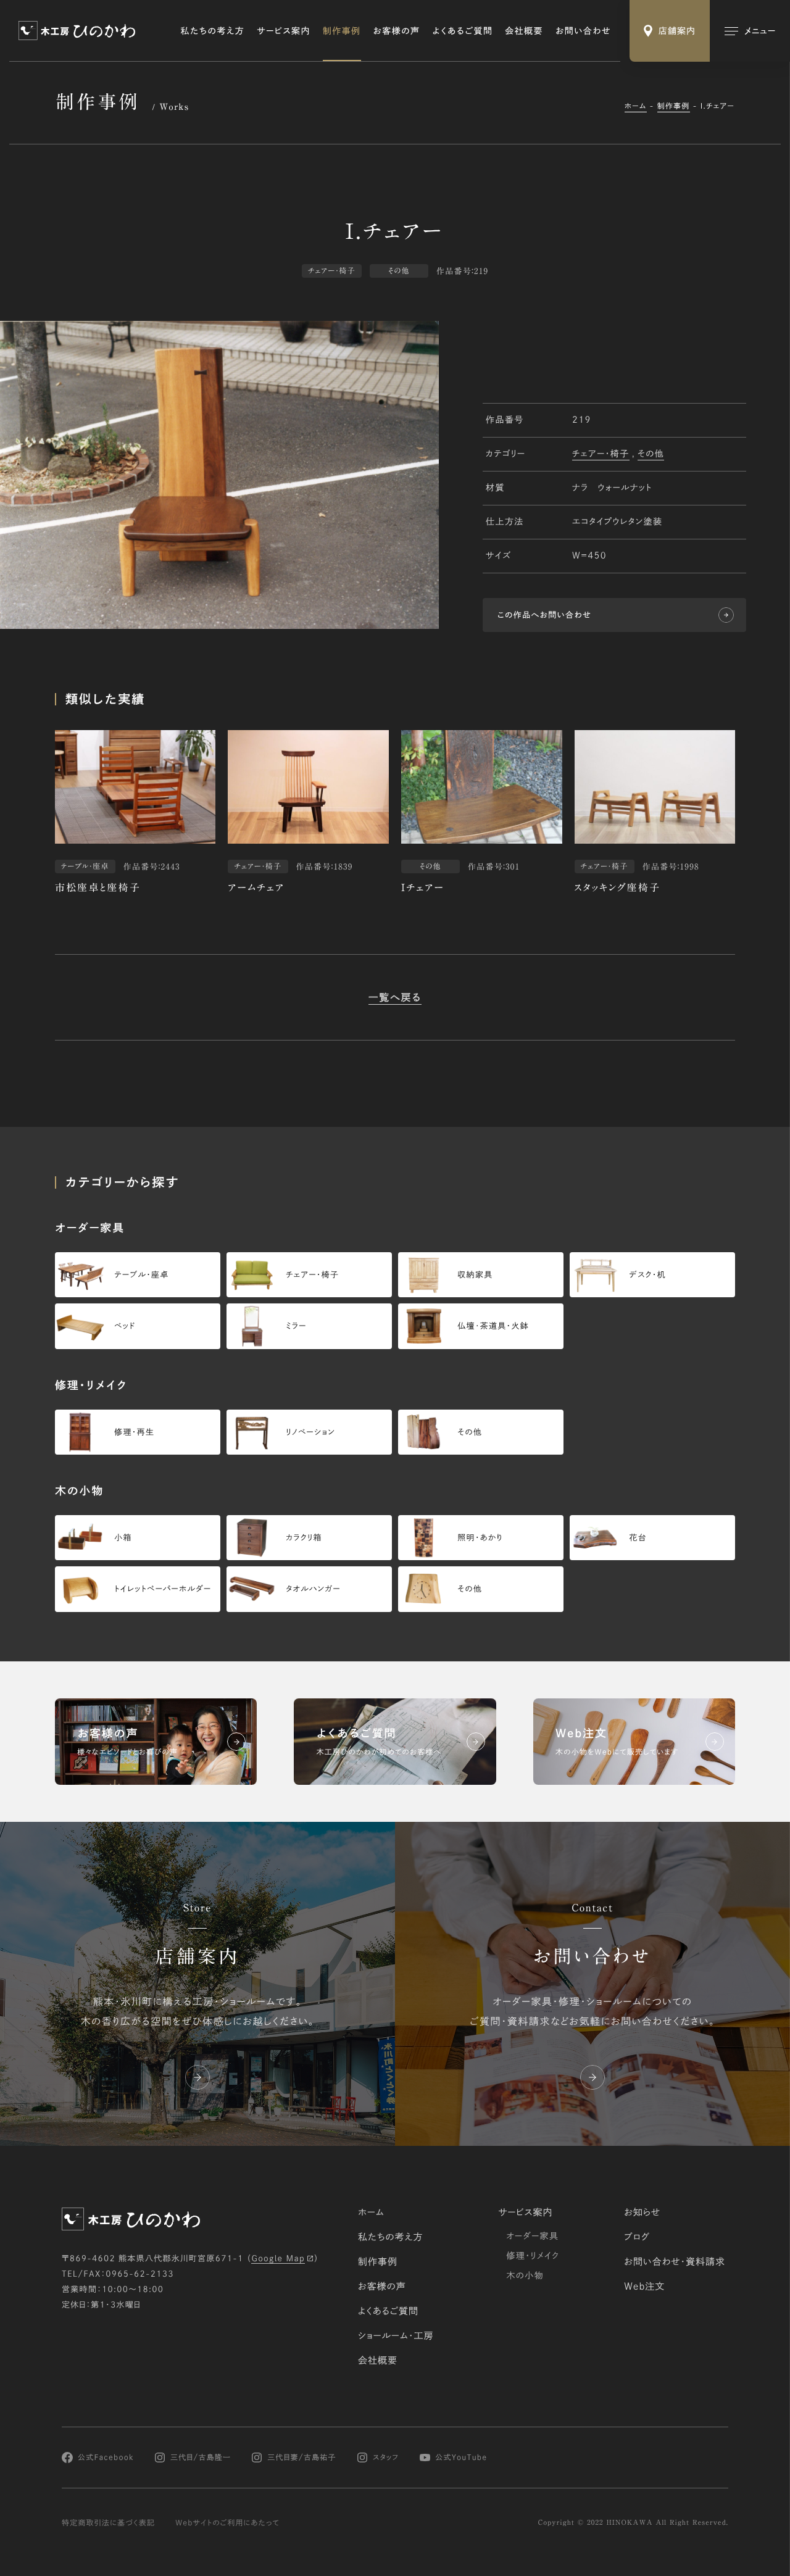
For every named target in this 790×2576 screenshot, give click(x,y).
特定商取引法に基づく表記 (108, 2523)
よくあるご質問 (463, 31)
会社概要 (524, 31)
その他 (651, 454)
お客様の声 (397, 31)
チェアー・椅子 (601, 454)
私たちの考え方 (213, 31)
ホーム (636, 106)
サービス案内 (284, 31)
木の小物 (525, 2275)
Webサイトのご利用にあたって (227, 2523)
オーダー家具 (532, 2236)
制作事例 (342, 31)
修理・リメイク (533, 2256)
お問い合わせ (583, 31)
